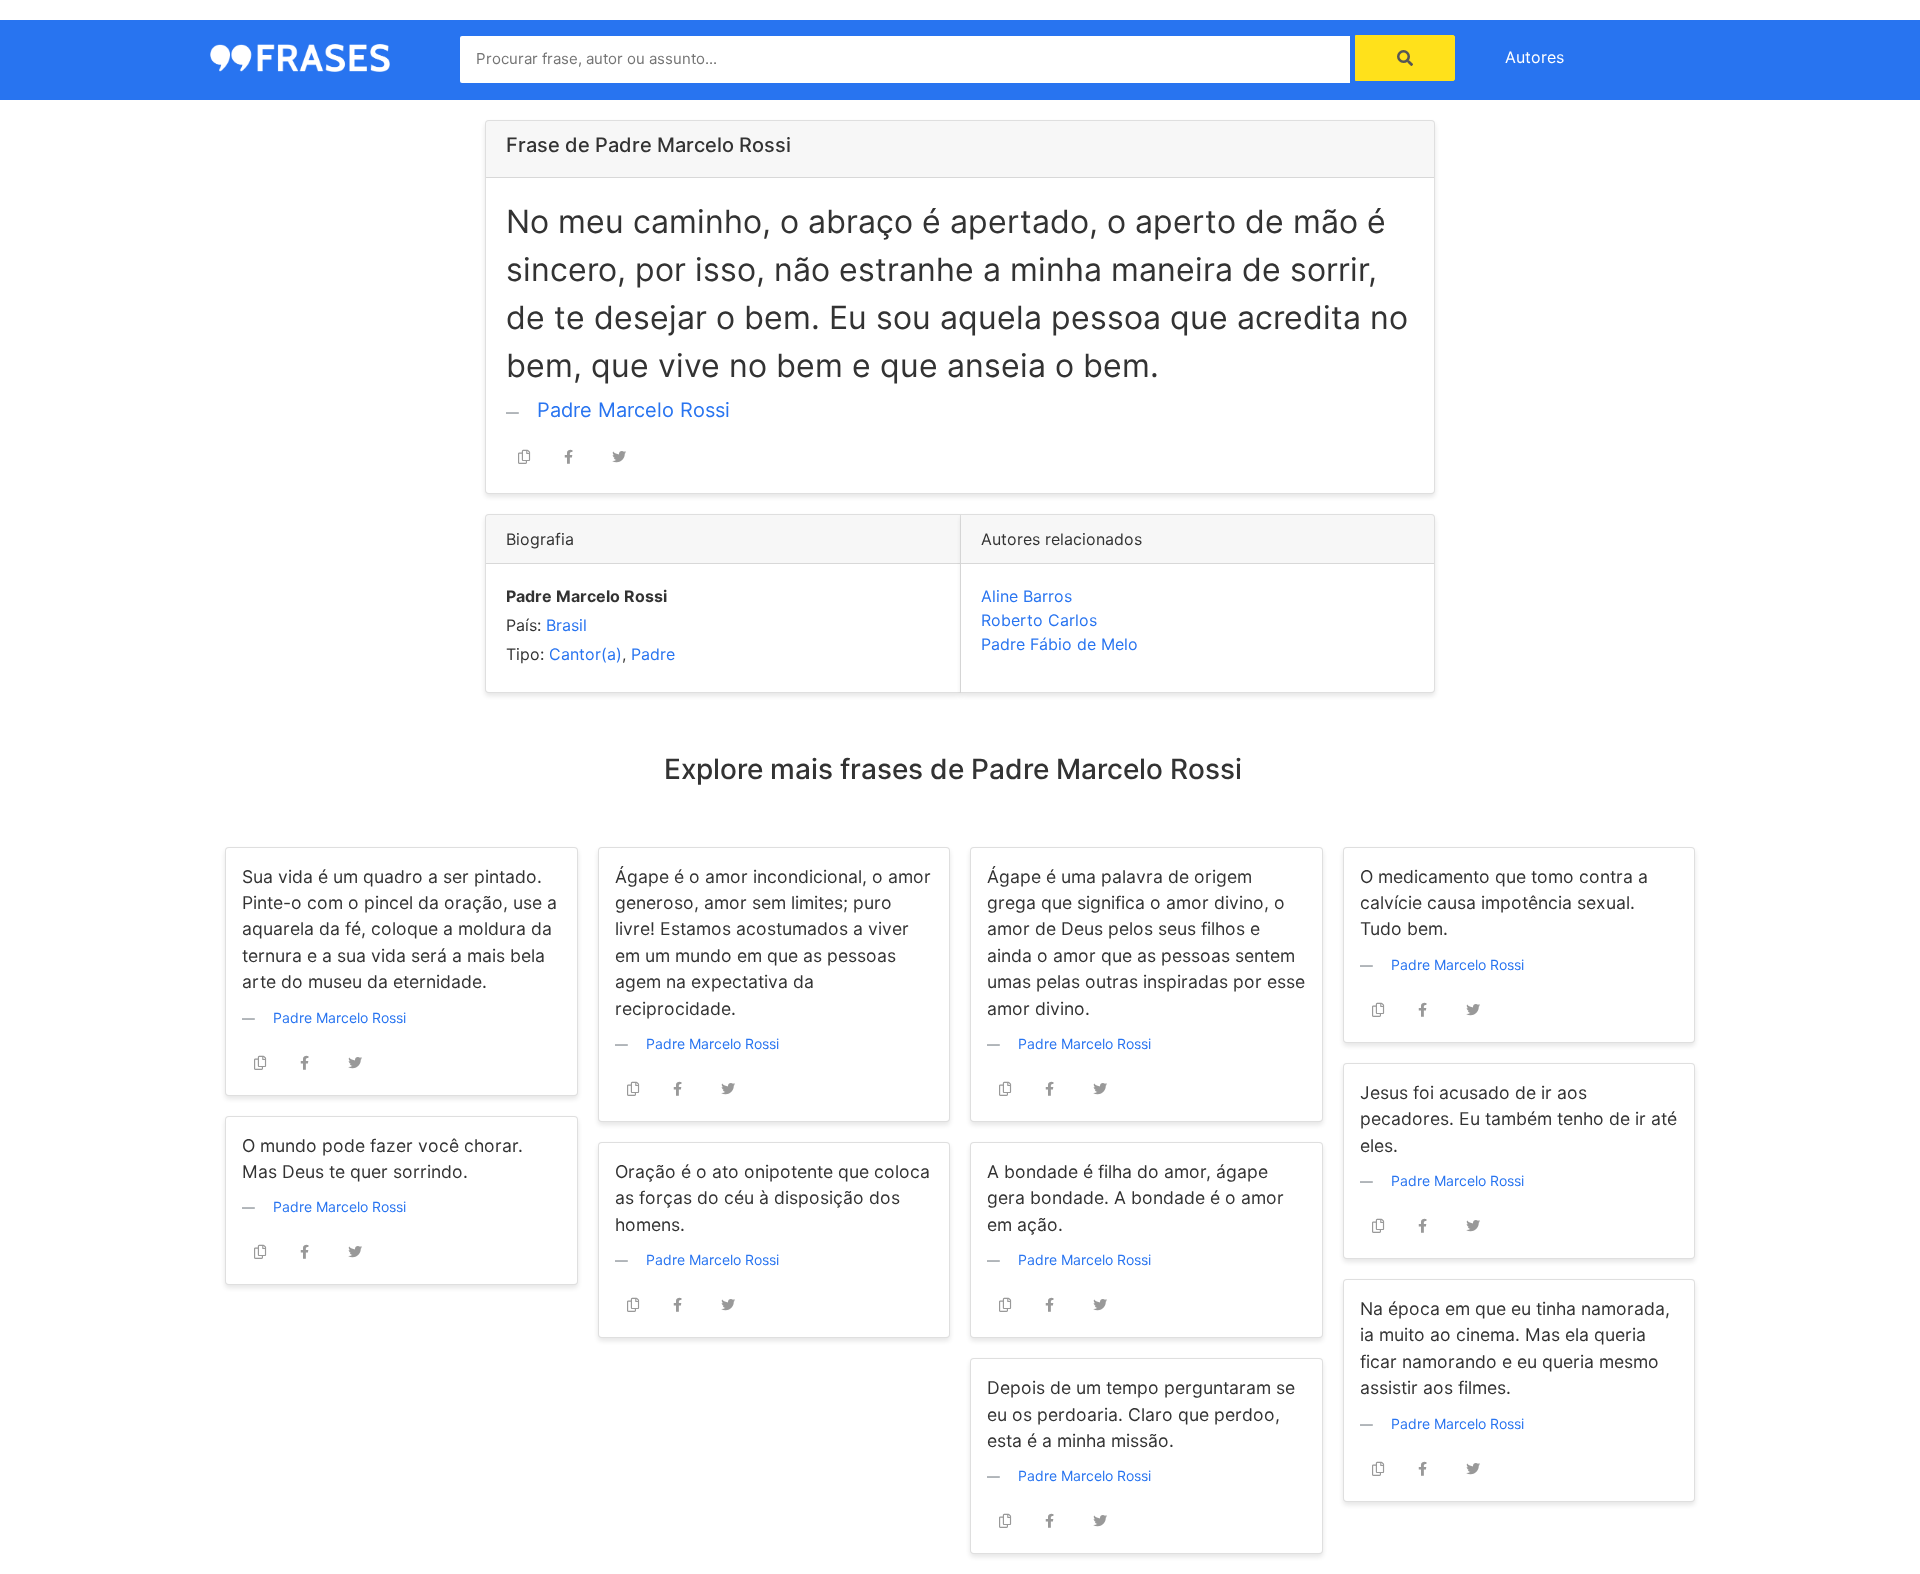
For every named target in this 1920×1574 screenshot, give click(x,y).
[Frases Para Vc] (300, 56)
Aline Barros (1026, 596)
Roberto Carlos (1039, 620)
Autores (1534, 57)
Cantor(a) (585, 654)
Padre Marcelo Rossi (633, 410)
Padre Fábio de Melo (1059, 644)
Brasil (566, 625)
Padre (653, 654)
